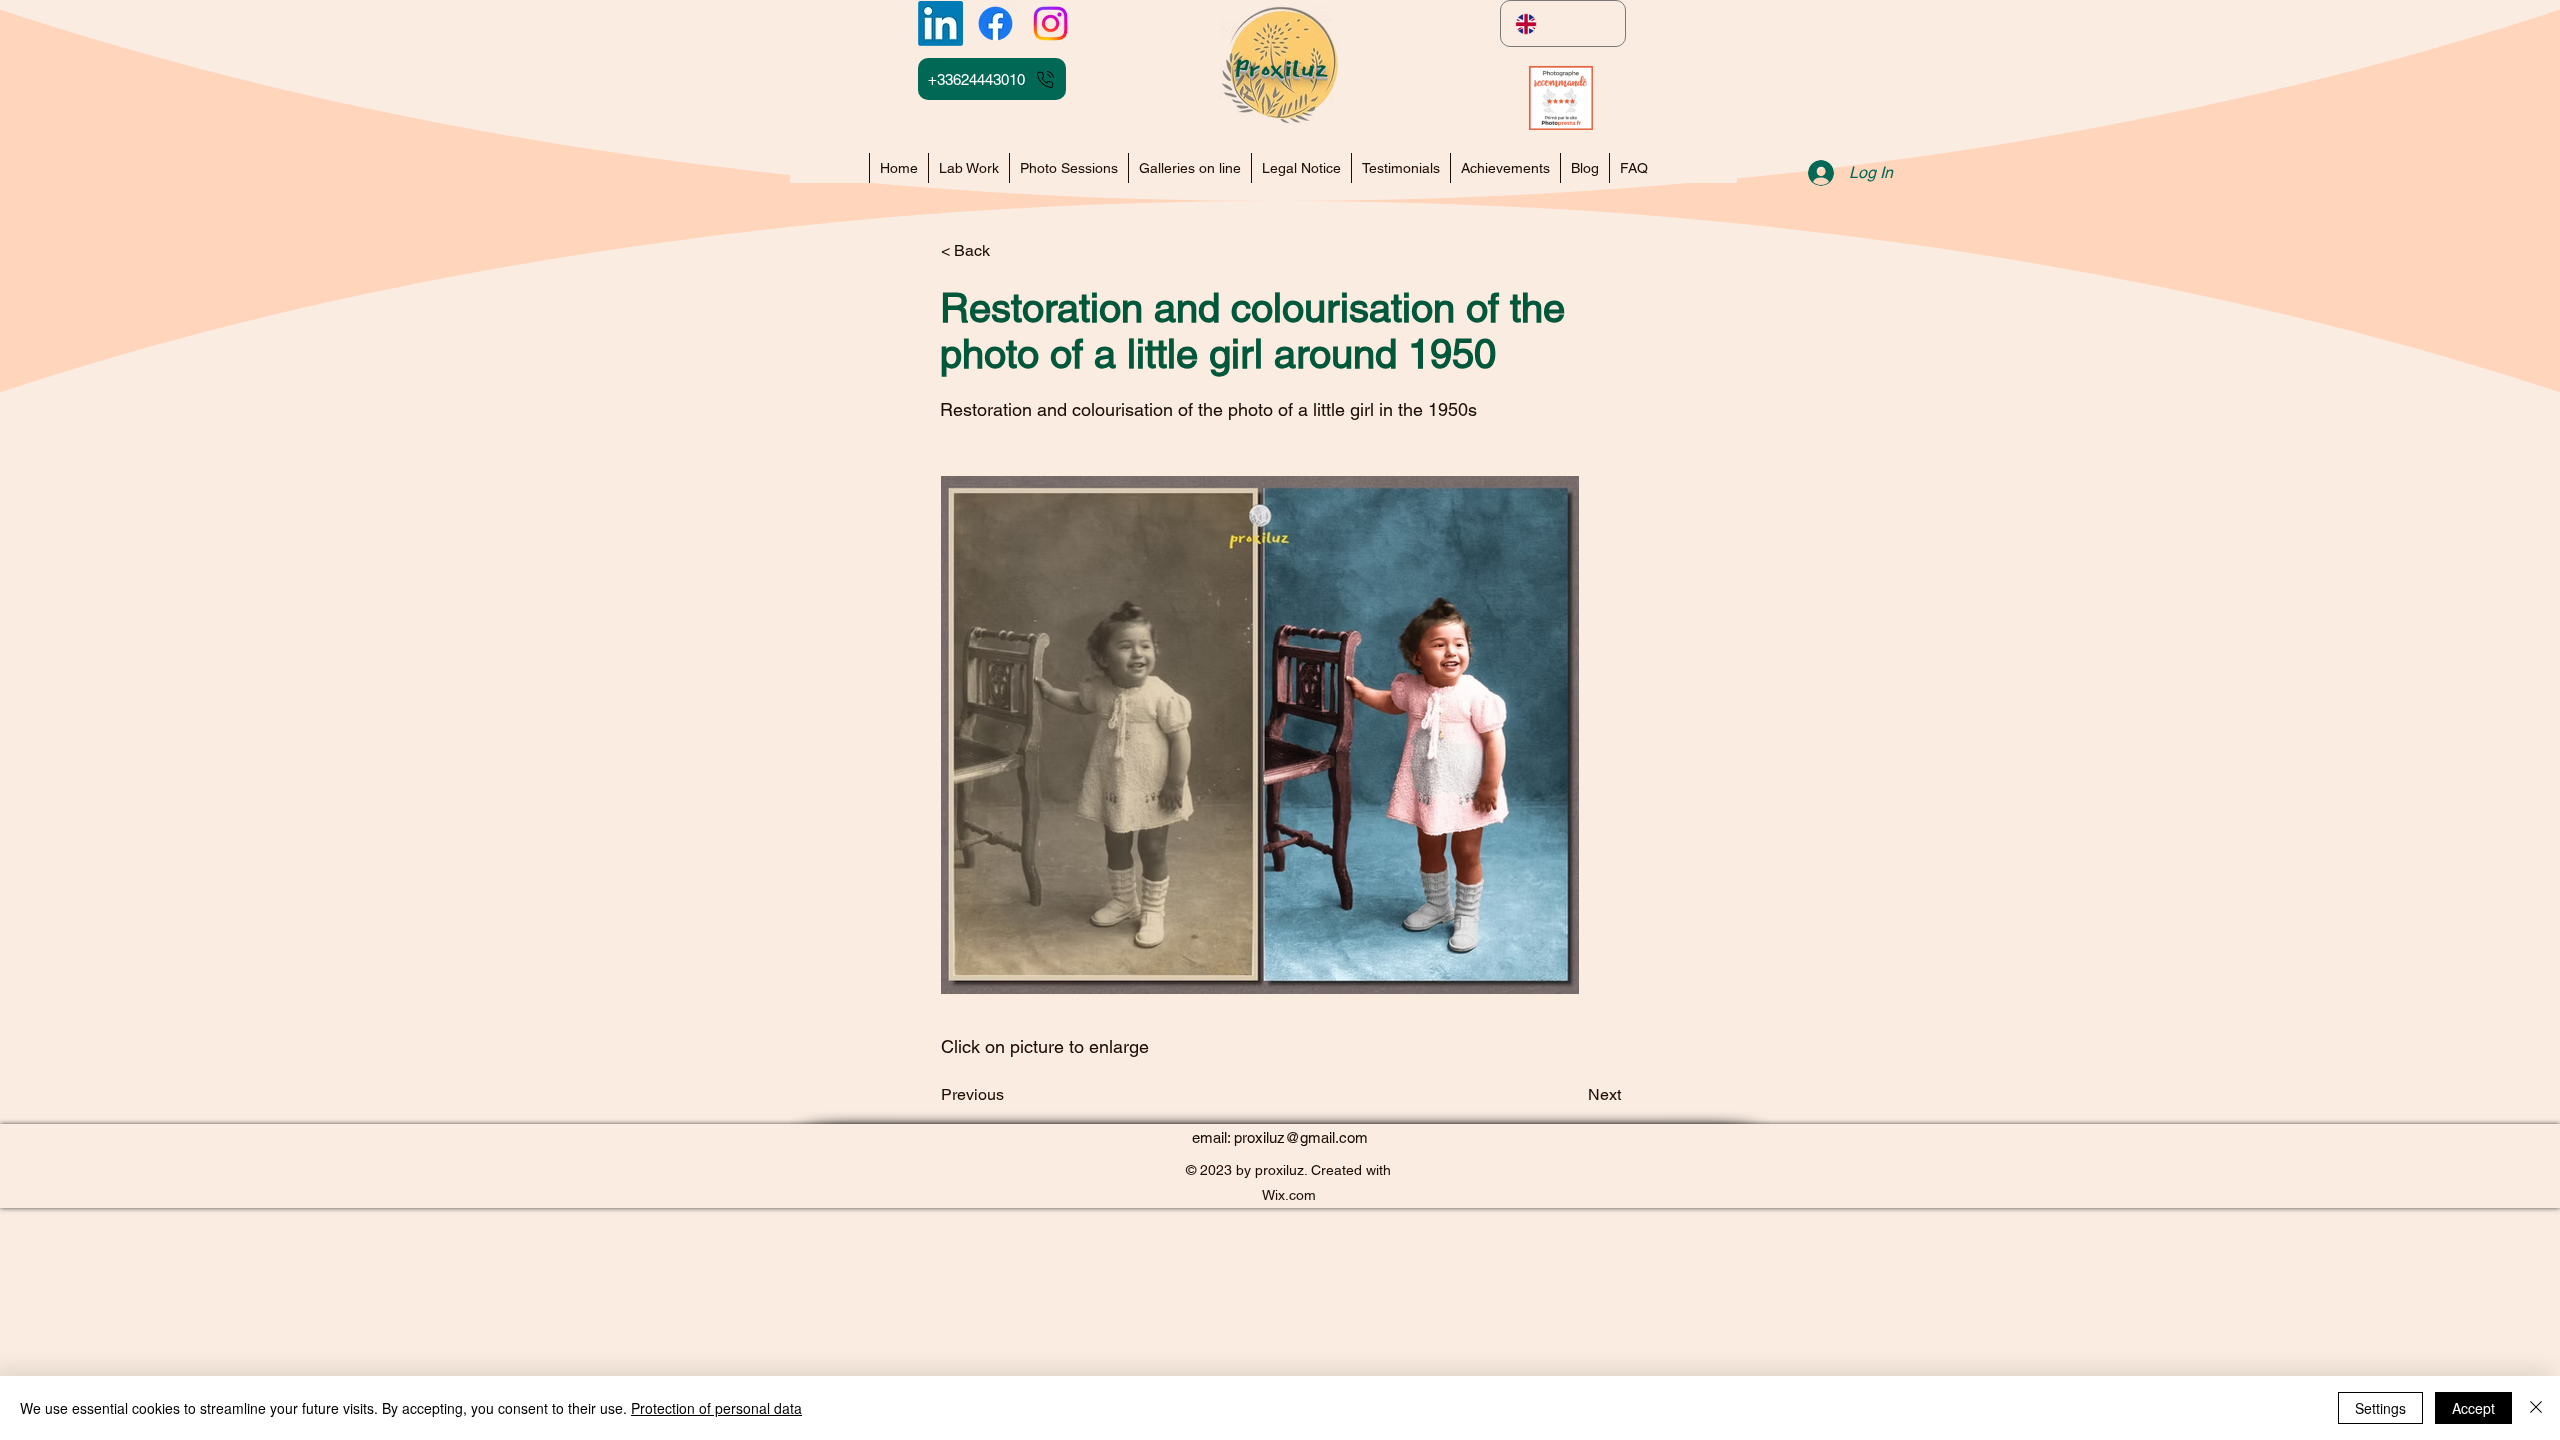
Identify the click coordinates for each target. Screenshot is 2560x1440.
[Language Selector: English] (1563, 23)
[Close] (2536, 1408)
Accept (2473, 1408)
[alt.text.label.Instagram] (1050, 23)
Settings (2380, 1408)
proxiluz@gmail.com (1301, 1137)
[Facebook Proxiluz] (995, 23)
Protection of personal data (716, 1408)
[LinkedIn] (940, 23)
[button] (1505, 168)
